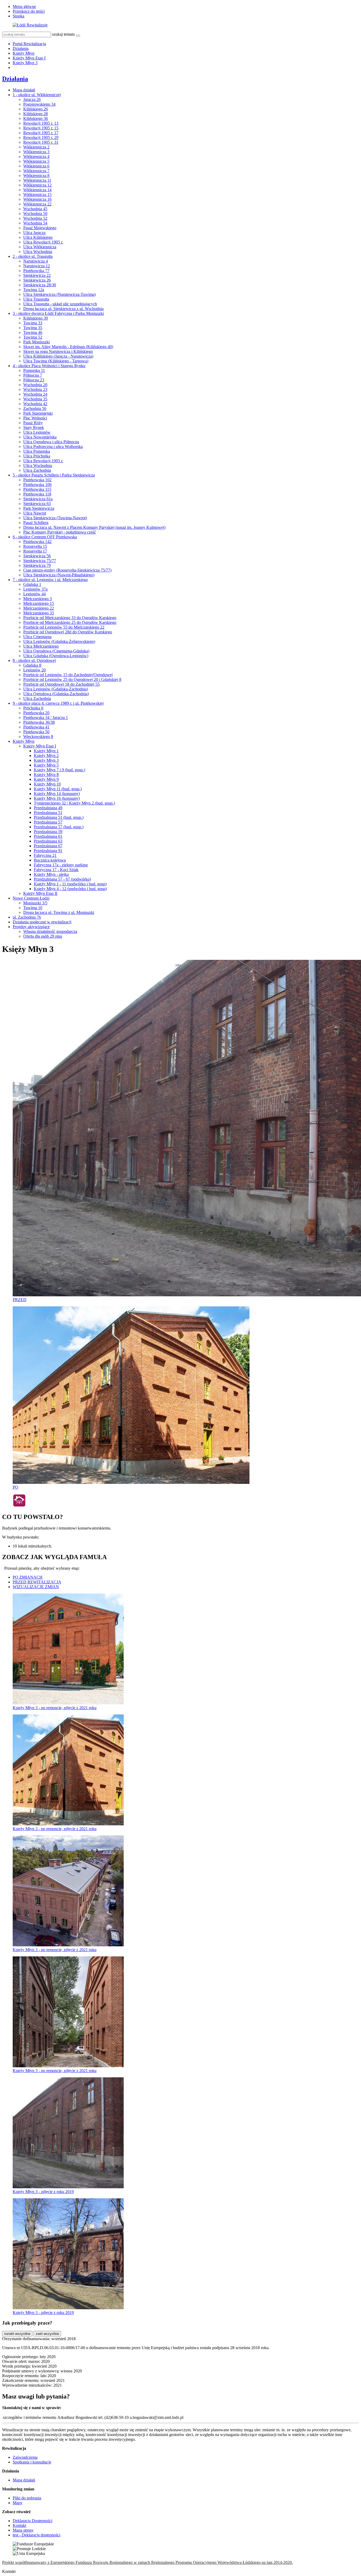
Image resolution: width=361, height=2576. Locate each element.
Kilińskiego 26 (36, 109)
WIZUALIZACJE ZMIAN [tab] (36, 1587)
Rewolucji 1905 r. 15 (41, 128)
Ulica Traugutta (36, 299)
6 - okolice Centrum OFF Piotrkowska (45, 537)
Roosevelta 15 (35, 546)
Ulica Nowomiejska (40, 437)
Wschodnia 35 (35, 399)
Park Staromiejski (38, 413)
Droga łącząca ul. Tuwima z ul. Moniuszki (59, 912)
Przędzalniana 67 (48, 846)
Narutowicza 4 (36, 261)
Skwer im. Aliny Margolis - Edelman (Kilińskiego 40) (68, 347)
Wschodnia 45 (35, 209)
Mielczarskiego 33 (39, 613)
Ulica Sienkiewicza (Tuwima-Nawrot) (55, 518)
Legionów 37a (35, 589)
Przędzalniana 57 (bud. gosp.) (59, 827)
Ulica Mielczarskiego (41, 646)
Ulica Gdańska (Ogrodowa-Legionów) (56, 656)
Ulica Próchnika (37, 456)
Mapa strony (23, 2530)
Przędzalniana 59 (48, 832)
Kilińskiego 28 (36, 114)
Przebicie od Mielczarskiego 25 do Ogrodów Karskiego (70, 622)
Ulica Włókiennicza (40, 247)
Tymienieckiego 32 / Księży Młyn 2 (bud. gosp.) (74, 803)
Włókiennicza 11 (37, 180)
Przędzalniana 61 (48, 836)
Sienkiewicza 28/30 (40, 285)
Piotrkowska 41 (36, 727)
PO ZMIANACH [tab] (28, 1577)
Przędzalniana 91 (48, 851)
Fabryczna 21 (45, 855)
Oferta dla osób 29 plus (43, 936)
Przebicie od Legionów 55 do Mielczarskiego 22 (64, 627)
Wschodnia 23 (35, 389)
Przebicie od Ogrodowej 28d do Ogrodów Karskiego (68, 632)
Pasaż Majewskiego (40, 228)
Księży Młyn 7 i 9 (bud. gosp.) (59, 770)
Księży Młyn (24, 53)
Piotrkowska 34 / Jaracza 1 (46, 717)
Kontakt (19, 2525)
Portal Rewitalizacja (29, 44)
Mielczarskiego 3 (38, 599)
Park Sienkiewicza (39, 508)
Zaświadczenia (25, 2457)
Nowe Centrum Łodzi (31, 898)
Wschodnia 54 (35, 223)
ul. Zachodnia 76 (27, 917)
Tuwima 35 (33, 328)
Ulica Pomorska (37, 451)
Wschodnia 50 (35, 214)
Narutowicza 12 (37, 266)
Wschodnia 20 (35, 385)
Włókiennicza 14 (37, 190)
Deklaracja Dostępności (33, 2521)
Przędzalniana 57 (48, 822)
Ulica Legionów (37, 432)
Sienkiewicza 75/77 (40, 561)
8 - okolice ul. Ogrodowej (34, 660)
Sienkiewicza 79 (37, 565)
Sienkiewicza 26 (37, 280)
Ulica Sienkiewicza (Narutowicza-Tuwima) (59, 294)
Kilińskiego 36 (36, 118)
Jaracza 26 (32, 99)
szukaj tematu (63, 34)
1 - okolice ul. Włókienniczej (37, 95)
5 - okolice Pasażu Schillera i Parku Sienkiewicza (54, 475)
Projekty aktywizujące (31, 927)
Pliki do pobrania (27, 2498)
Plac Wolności (35, 418)
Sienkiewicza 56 (37, 556)
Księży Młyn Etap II (40, 893)
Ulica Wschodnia (38, 252)
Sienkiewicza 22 (37, 275)
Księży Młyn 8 (46, 775)
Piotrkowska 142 (37, 542)
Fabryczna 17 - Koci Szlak (56, 870)
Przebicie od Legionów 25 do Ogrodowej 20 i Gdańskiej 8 (72, 679)
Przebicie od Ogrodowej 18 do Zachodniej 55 (61, 684)
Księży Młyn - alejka (51, 874)
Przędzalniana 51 (48, 813)
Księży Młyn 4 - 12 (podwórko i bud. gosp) (70, 889)
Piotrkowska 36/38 (39, 722)
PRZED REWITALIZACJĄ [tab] (37, 1582)
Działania (21, 48)
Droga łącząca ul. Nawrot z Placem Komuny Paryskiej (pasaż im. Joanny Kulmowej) (94, 527)
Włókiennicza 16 (37, 199)
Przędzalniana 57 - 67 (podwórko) (62, 879)
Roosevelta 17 (35, 551)
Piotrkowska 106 (37, 485)
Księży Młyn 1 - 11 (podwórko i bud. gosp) (70, 884)
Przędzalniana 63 (48, 841)
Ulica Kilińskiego (38, 237)
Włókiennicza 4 (36, 156)
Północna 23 (34, 380)
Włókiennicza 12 (37, 185)
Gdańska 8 (32, 665)
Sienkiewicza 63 (37, 504)
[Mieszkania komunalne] (19, 1506)
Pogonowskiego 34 (39, 104)
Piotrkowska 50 (36, 732)
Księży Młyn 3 (25, 63)
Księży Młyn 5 (46, 765)
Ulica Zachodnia (37, 470)
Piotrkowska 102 (37, 480)
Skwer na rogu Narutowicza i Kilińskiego (58, 351)
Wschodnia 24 (35, 394)
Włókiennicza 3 (36, 152)
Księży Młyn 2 (46, 756)
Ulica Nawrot (35, 513)
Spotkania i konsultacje (32, 2462)
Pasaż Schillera (36, 523)
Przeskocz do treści (29, 11)
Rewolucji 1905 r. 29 (41, 137)
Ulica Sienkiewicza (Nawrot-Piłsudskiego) (59, 575)
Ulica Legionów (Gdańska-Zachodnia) (56, 689)
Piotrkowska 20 (36, 713)
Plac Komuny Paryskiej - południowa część (60, 532)
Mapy (18, 2503)
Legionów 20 (34, 670)
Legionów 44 (34, 594)
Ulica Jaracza (34, 233)
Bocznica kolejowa (50, 860)
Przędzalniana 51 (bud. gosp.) (59, 817)
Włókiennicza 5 (36, 161)
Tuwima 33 (33, 323)
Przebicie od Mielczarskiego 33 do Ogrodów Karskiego (70, 618)
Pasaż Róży (33, 423)
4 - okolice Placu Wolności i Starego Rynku (49, 366)
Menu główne (24, 6)
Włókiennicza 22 (37, 204)
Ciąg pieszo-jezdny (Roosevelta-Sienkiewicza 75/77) (67, 570)
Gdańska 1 (32, 584)
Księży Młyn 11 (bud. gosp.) (58, 789)
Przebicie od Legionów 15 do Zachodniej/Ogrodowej (68, 675)
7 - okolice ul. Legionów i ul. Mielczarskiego (50, 580)
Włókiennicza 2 (36, 147)
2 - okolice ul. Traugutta (33, 256)
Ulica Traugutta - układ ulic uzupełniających (60, 304)
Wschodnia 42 (35, 404)
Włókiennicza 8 (36, 176)
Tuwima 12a (34, 290)
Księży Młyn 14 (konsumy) (57, 794)
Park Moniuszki (36, 342)
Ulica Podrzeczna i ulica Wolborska (53, 447)
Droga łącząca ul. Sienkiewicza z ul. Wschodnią (63, 309)
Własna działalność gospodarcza (50, 931)
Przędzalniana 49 (48, 808)
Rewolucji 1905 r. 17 (41, 133)
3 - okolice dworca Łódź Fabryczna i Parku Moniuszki (58, 313)
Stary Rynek (34, 427)
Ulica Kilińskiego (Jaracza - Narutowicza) (58, 356)
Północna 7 (33, 375)
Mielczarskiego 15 (39, 603)
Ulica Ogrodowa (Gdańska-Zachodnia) (56, 694)
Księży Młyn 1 (46, 751)
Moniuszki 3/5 (35, 903)
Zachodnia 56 (35, 408)
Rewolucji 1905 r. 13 (41, 123)
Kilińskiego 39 (36, 318)
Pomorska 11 (34, 370)
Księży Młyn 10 (47, 784)
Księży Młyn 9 (46, 779)
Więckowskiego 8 (38, 737)
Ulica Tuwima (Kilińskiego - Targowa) (56, 361)
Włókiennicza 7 (36, 171)
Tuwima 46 (33, 332)
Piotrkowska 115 (37, 489)
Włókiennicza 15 (37, 195)
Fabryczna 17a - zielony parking (61, 865)
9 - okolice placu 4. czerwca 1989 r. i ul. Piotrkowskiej (58, 703)
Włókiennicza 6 (36, 166)
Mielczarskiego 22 (39, 608)
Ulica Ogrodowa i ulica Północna (51, 442)
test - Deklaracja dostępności (36, 2535)
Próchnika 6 (33, 708)
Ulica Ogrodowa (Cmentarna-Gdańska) (56, 651)
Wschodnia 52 (35, 218)
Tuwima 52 (33, 337)
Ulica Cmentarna (37, 637)
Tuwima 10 (33, 908)
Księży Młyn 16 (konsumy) (57, 798)
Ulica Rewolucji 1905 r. (43, 242)
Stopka (18, 16)
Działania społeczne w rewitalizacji (42, 922)
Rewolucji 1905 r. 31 (41, 142)
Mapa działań (24, 90)
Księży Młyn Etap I (29, 58)
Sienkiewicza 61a (38, 499)
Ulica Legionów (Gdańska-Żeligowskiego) (59, 641)
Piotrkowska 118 (37, 494)
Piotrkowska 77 (36, 271)
